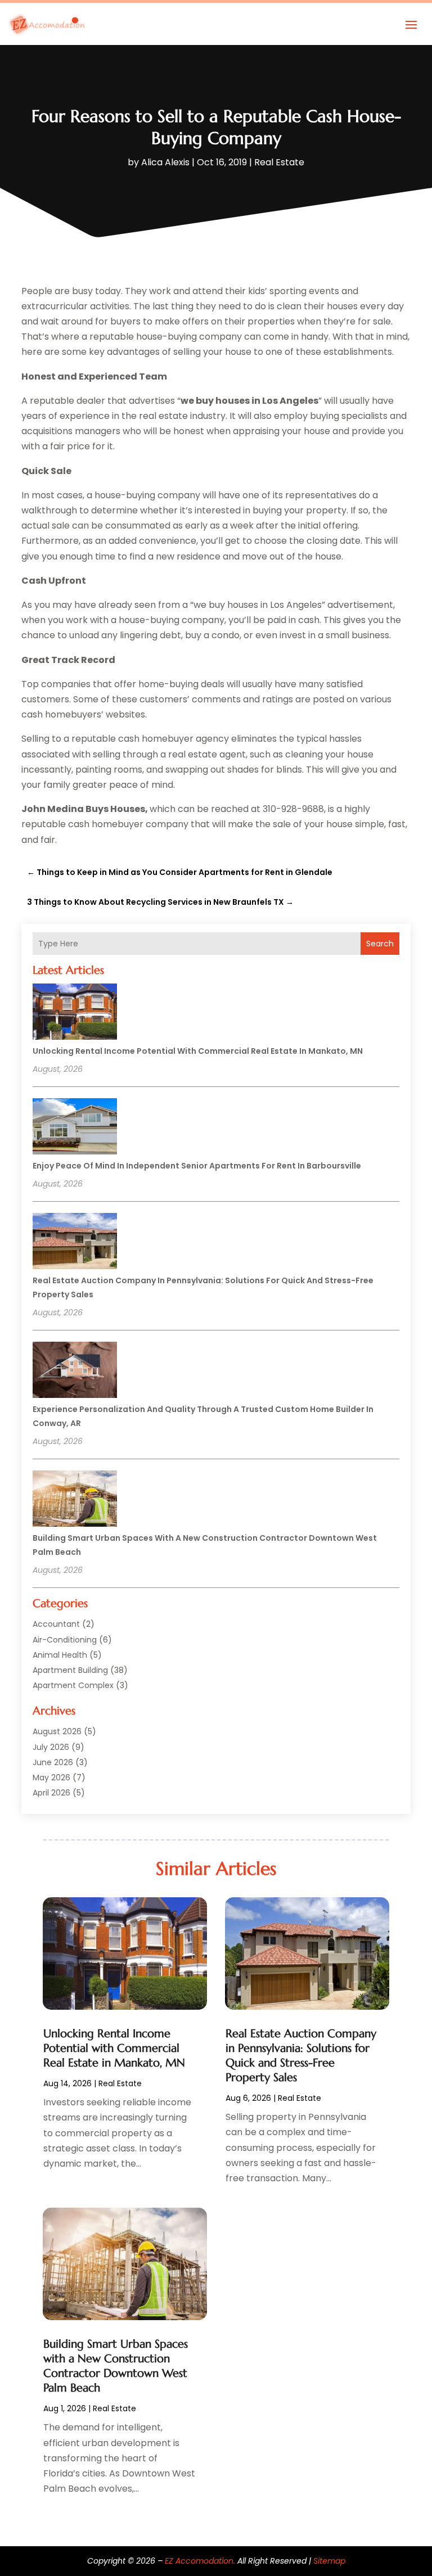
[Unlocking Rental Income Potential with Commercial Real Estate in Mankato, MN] (75, 1013)
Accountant (56, 1624)
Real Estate (279, 162)
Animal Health (60, 1655)
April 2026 (51, 1793)
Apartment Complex (73, 1685)
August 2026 (57, 1731)
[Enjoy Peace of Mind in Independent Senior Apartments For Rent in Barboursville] (75, 1128)
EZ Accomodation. (200, 2561)
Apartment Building (70, 1670)
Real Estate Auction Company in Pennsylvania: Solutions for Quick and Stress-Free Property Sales (301, 2056)
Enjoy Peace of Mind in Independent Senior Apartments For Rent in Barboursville (197, 1166)
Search (380, 944)
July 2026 (51, 1747)
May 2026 (51, 1778)
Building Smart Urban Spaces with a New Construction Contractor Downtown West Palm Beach (116, 2366)
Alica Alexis (165, 162)
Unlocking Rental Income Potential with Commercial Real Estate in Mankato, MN (198, 1051)
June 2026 (53, 1762)
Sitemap (329, 2561)
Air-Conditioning (65, 1640)
